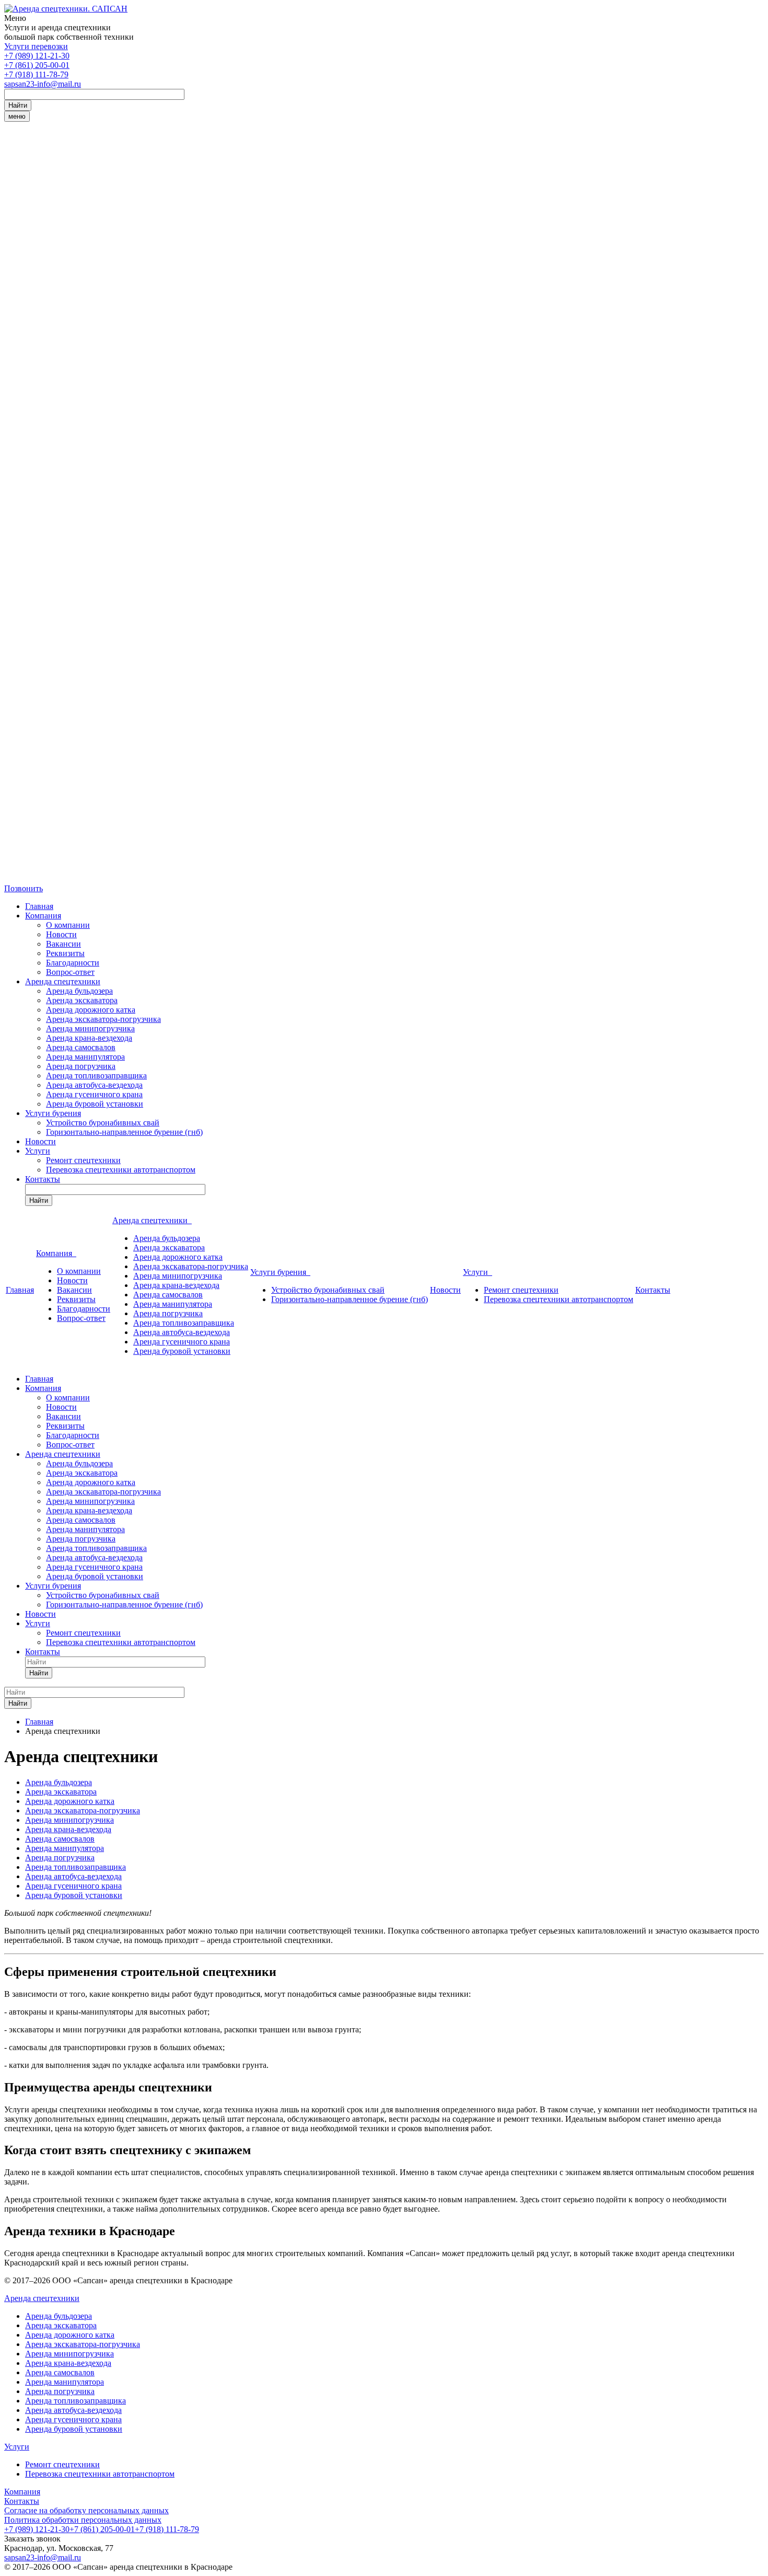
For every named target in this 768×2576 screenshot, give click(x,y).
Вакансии (63, 944)
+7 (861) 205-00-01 (37, 65)
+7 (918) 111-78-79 (36, 74)
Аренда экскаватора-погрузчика (103, 1019)
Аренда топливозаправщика (96, 1076)
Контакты (43, 1179)
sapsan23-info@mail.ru (43, 84)
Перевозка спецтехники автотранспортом (121, 1170)
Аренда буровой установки (95, 1104)
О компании (68, 925)
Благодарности (73, 963)
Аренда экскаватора (82, 1000)
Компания (43, 916)
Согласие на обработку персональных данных (86, 2510)
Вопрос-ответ (70, 972)
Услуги (38, 1151)
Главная (39, 906)
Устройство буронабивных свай (103, 1123)
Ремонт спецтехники (83, 1160)
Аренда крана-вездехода (89, 1038)
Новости (61, 934)
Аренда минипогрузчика (90, 1028)
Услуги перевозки (36, 46)
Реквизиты (65, 953)
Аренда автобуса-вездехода (94, 1085)
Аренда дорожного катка (91, 1010)
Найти (18, 105)
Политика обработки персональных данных (83, 2520)
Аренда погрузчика (81, 1066)
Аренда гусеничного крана (94, 1094)
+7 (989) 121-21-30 (37, 56)
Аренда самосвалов (81, 1047)
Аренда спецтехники (63, 981)
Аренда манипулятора (85, 1057)
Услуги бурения (53, 1113)
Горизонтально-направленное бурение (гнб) (124, 1132)
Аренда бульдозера (79, 991)
